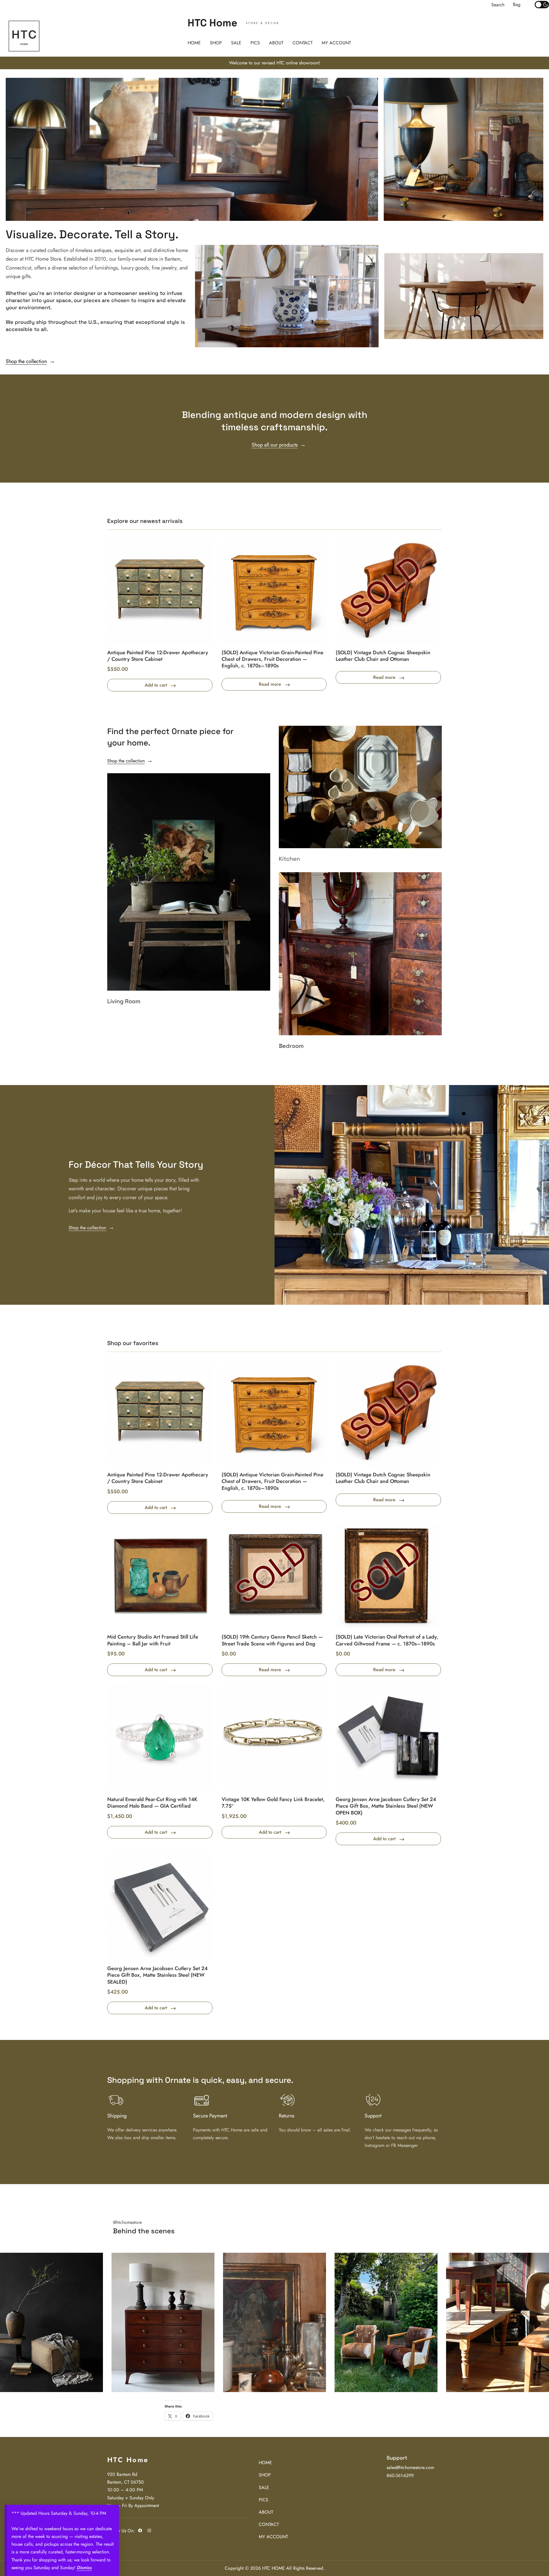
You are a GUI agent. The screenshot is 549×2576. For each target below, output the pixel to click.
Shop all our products (275, 445)
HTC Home (212, 23)
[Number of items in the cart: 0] (517, 5)
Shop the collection (26, 361)
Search (498, 5)
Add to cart (156, 685)
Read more (270, 684)
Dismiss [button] (84, 2568)
